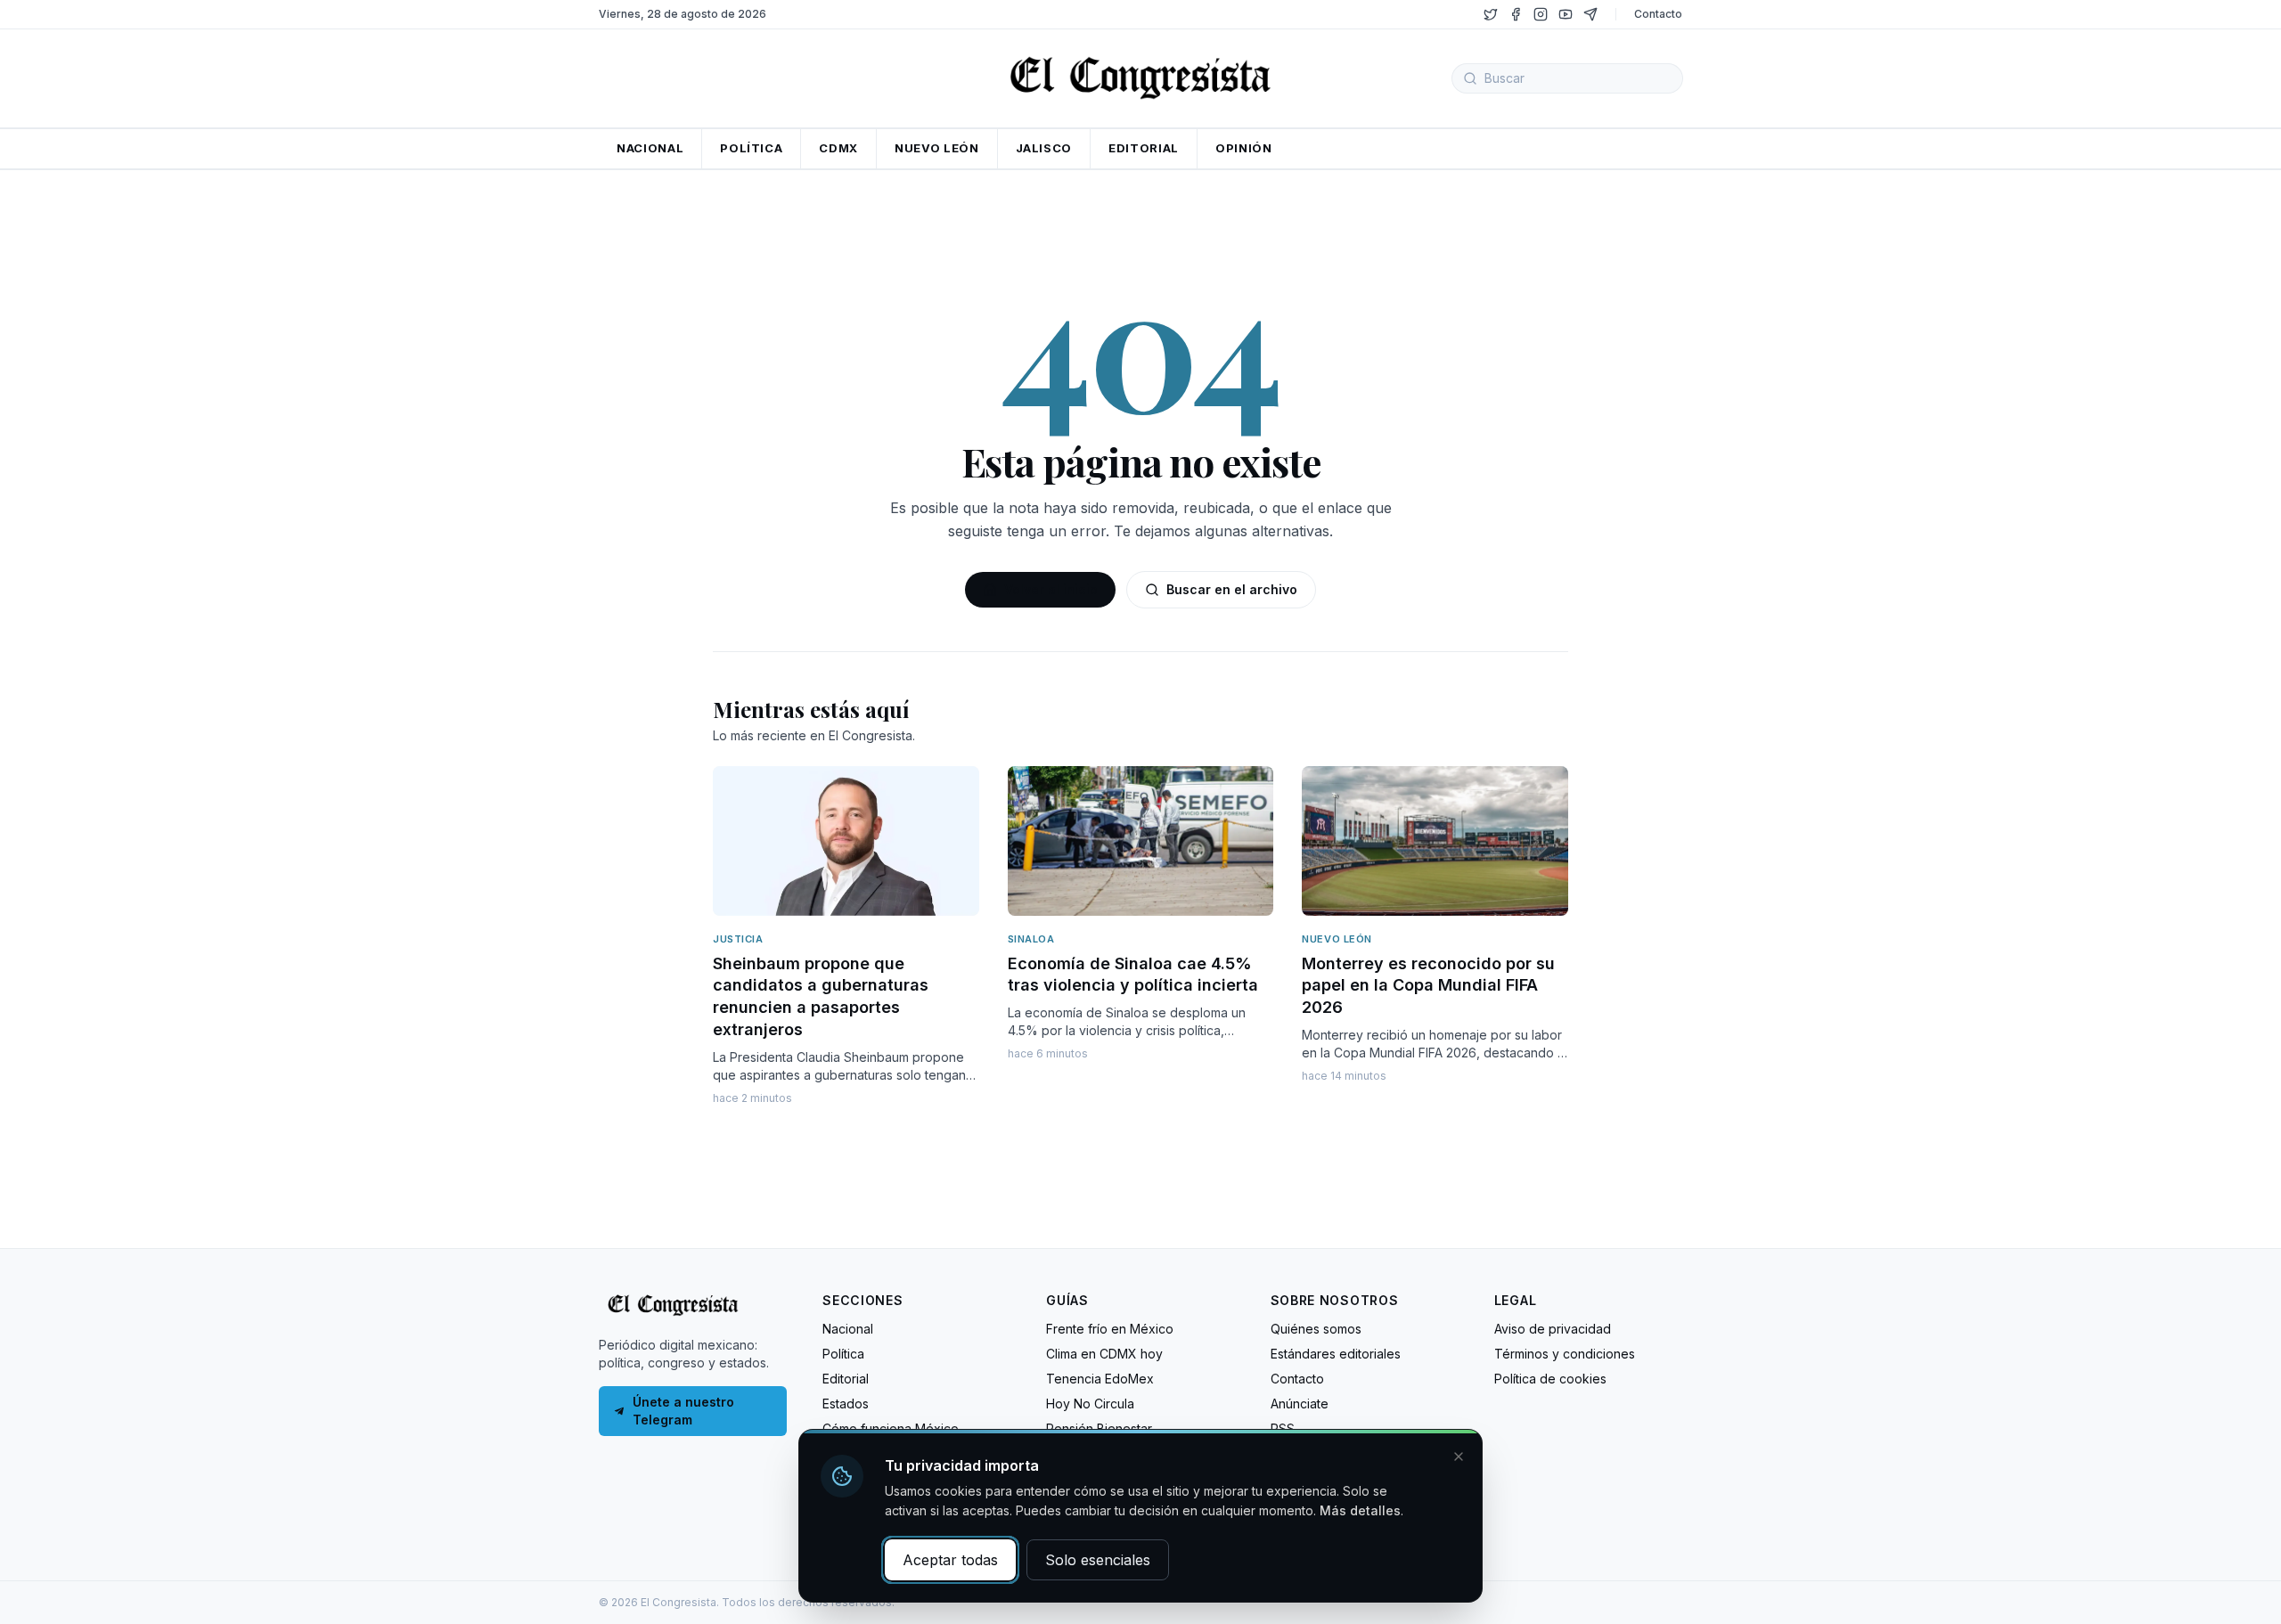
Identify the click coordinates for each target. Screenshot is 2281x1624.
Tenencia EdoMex (1100, 1379)
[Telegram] (1590, 14)
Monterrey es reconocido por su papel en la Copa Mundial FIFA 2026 (1428, 986)
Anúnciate (1300, 1404)
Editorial (846, 1379)
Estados (846, 1404)
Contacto (1658, 14)
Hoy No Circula (1090, 1404)
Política (843, 1354)
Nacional (848, 1329)
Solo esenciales (1098, 1560)
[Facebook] (1516, 14)
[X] (1491, 14)
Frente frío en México (1110, 1329)
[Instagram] (1541, 14)
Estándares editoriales (1336, 1354)
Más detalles (1360, 1510)
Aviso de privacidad (1553, 1329)
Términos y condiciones (1565, 1354)
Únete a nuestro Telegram (683, 1411)
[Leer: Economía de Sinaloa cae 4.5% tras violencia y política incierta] (1141, 841)
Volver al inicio (1051, 589)
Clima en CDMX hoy (1104, 1354)
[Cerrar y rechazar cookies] (1459, 1457)
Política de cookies (1550, 1379)
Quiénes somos (1316, 1329)
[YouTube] (1566, 14)
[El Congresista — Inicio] (1140, 76)
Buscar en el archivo (1232, 589)
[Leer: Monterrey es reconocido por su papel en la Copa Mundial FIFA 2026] (1435, 841)
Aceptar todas (950, 1560)
